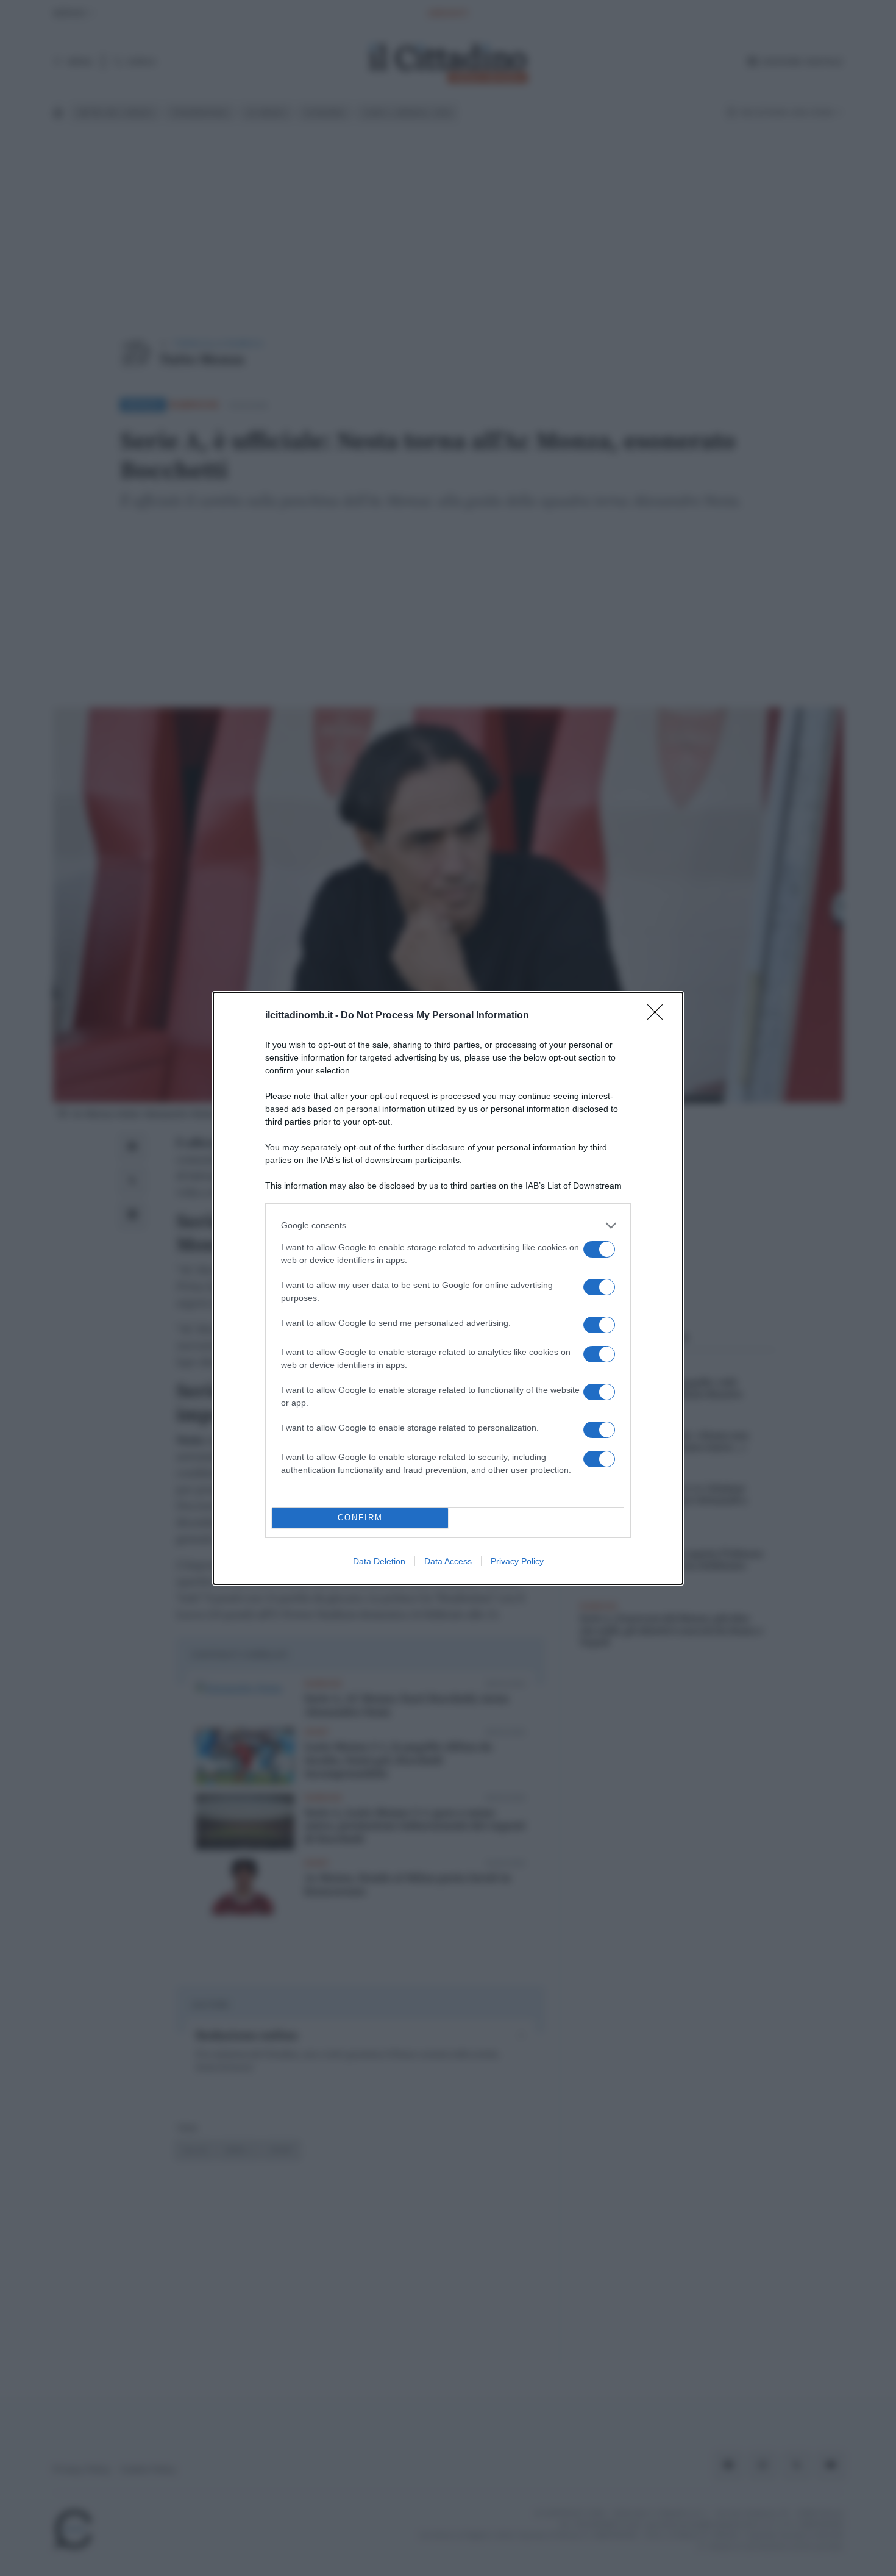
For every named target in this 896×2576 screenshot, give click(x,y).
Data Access (448, 1561)
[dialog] (448, 1288)
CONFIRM (360, 1518)
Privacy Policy (517, 1561)
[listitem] (448, 1225)
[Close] (659, 1016)
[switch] (599, 1249)
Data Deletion (379, 1561)
